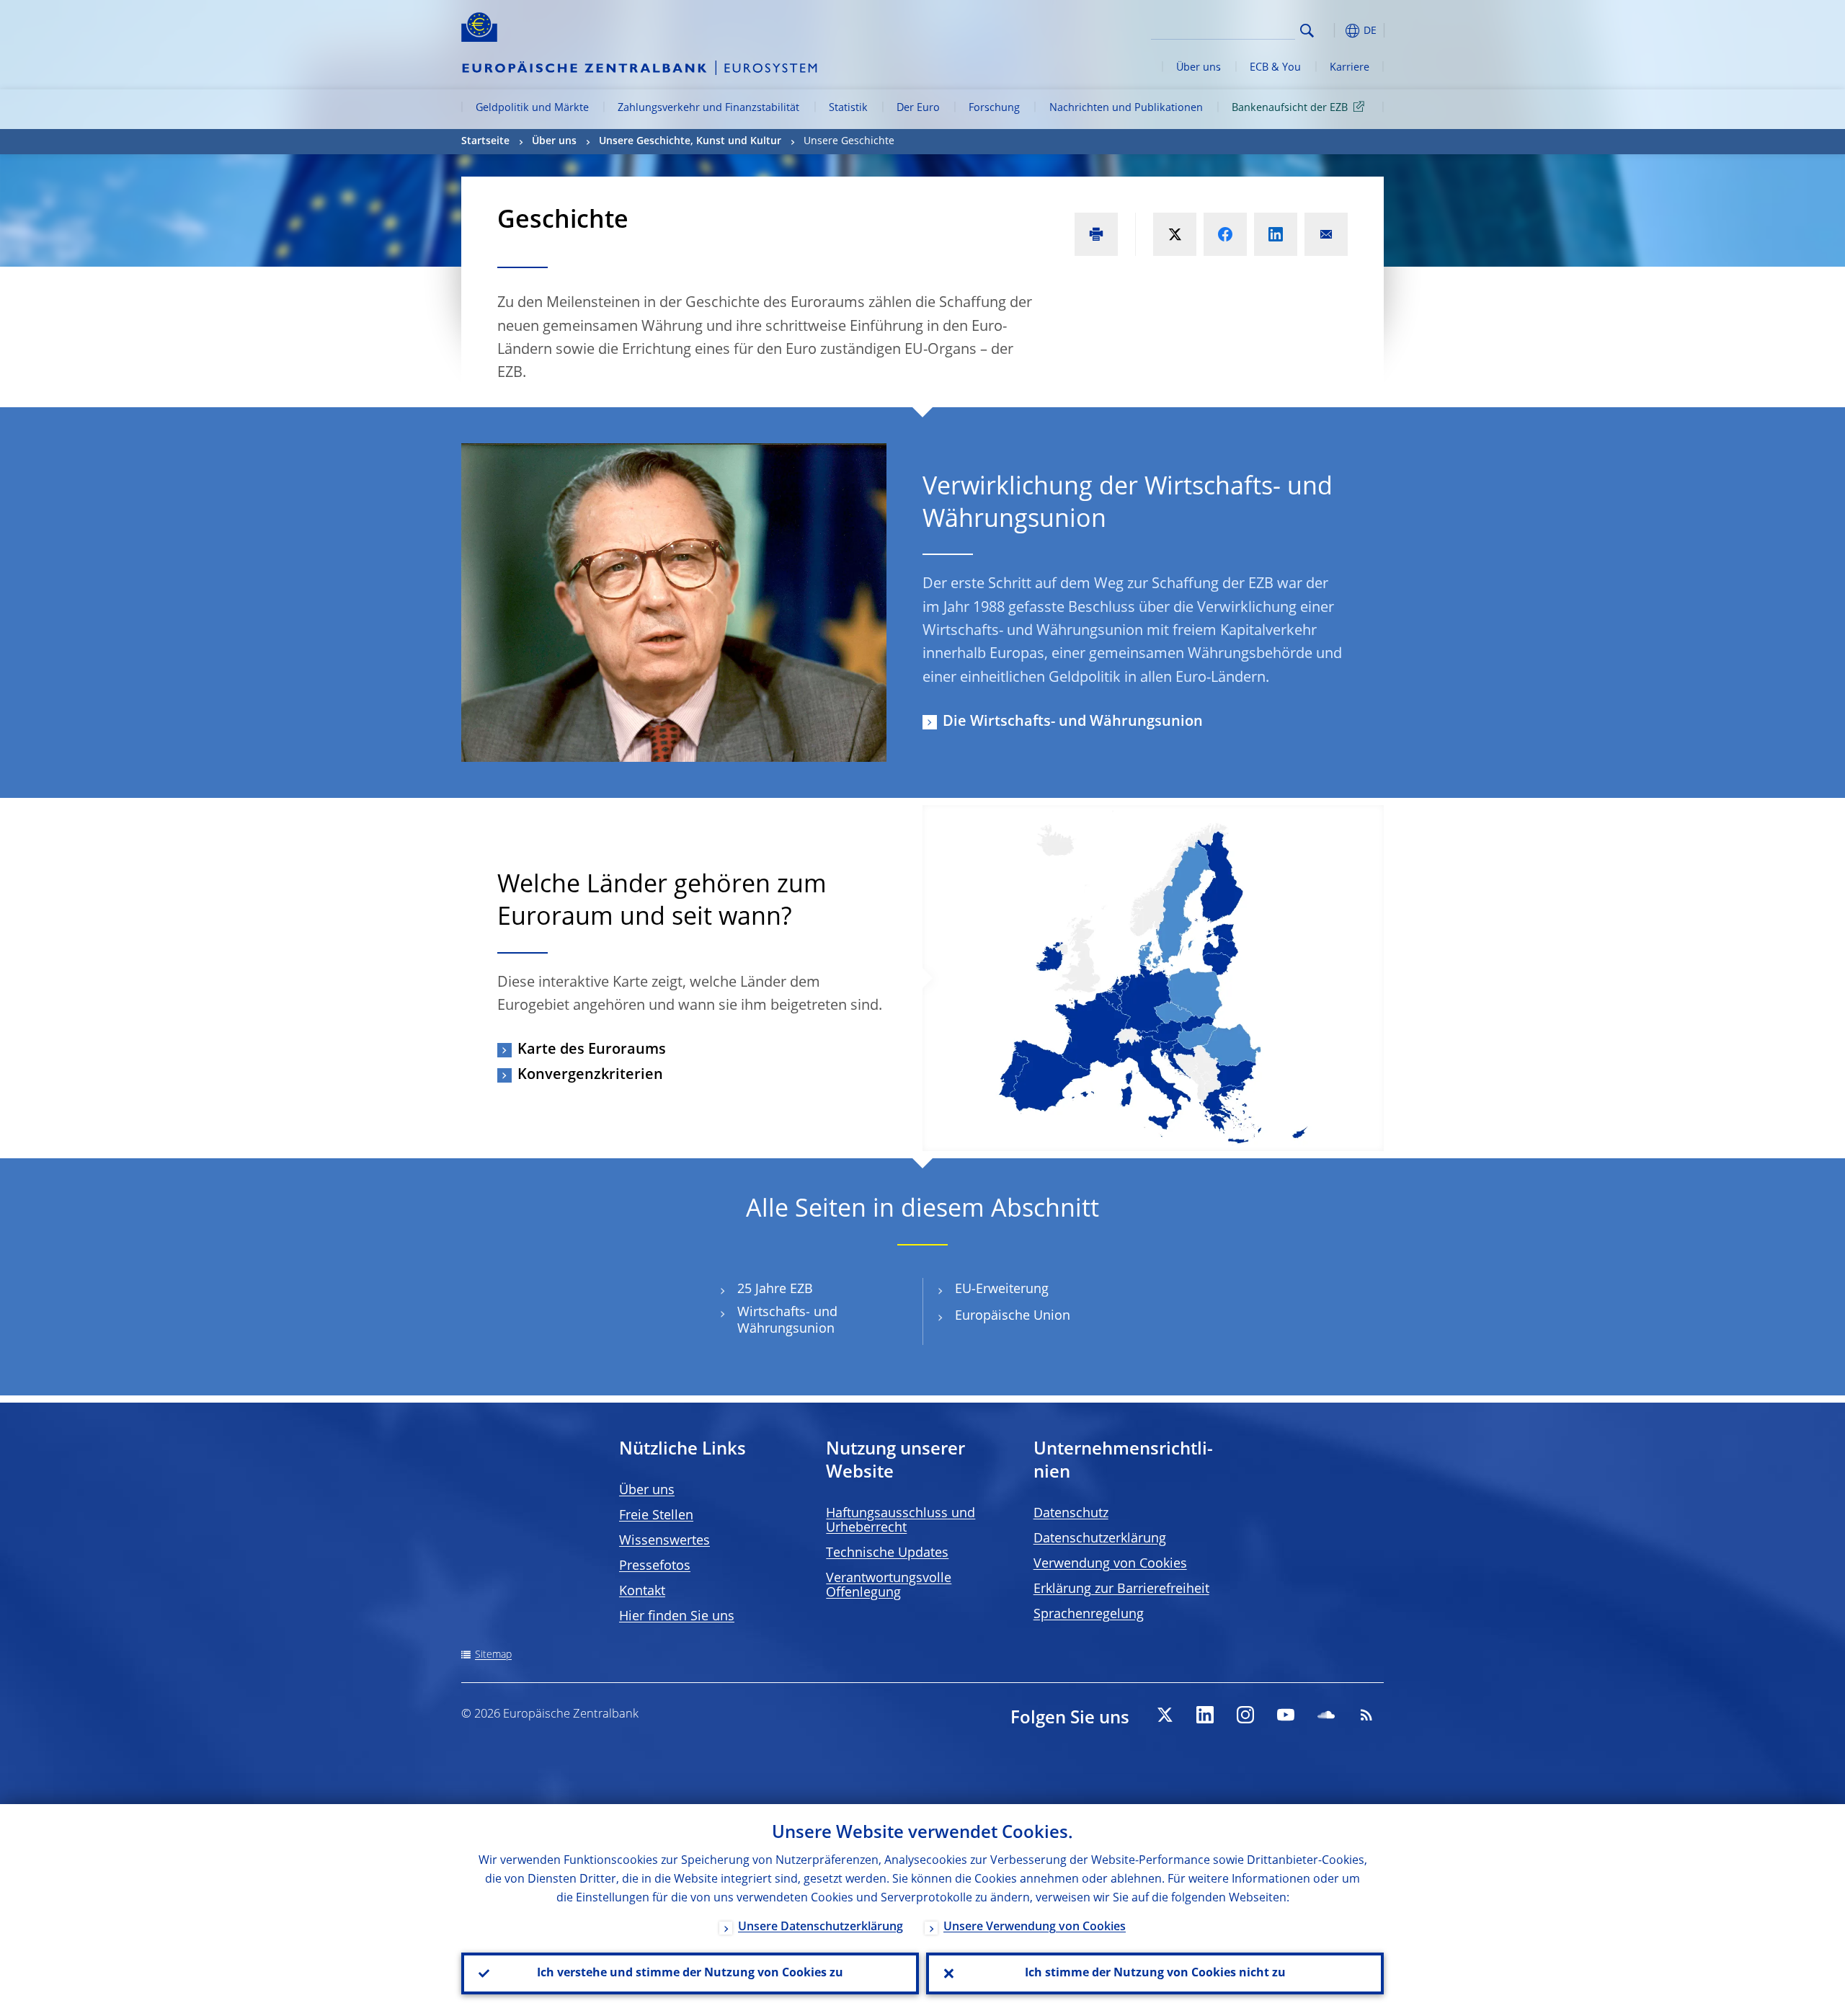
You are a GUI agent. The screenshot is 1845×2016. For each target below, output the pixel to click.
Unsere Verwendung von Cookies (1035, 1927)
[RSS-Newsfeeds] (1366, 1715)
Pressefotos (655, 1566)
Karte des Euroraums (592, 1050)
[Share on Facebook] (1225, 234)
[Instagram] (1245, 1715)
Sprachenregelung (1089, 1615)
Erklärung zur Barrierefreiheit (1121, 1589)
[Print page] (1096, 234)
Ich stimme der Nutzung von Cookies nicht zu (1155, 1973)
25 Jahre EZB (775, 1289)
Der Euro (918, 108)
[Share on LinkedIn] (1276, 234)
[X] (1165, 1715)
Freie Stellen (656, 1516)
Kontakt (642, 1591)
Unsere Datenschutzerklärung (821, 1927)
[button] (1333, 31)
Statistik (848, 108)
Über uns (1199, 68)
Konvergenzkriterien (590, 1075)
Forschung (994, 108)
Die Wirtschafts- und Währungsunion (1073, 722)
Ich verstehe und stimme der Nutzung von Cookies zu (690, 1973)
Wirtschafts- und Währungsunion (787, 1321)
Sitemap (493, 1655)
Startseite (485, 141)
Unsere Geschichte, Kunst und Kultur (690, 141)
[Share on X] (1175, 234)
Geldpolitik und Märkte (532, 108)
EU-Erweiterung (1002, 1289)
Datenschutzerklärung (1100, 1539)
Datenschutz (1071, 1514)
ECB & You (1275, 68)
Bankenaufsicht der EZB (1290, 108)
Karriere (1350, 68)
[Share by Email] (1326, 234)
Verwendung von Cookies (1110, 1564)
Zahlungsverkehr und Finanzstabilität (708, 108)
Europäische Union (1013, 1316)
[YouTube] (1286, 1715)
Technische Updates (887, 1553)
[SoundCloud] (1326, 1715)
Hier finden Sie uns (677, 1617)
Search (1307, 31)
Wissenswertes (664, 1541)
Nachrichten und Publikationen (1126, 108)
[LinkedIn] (1205, 1715)
